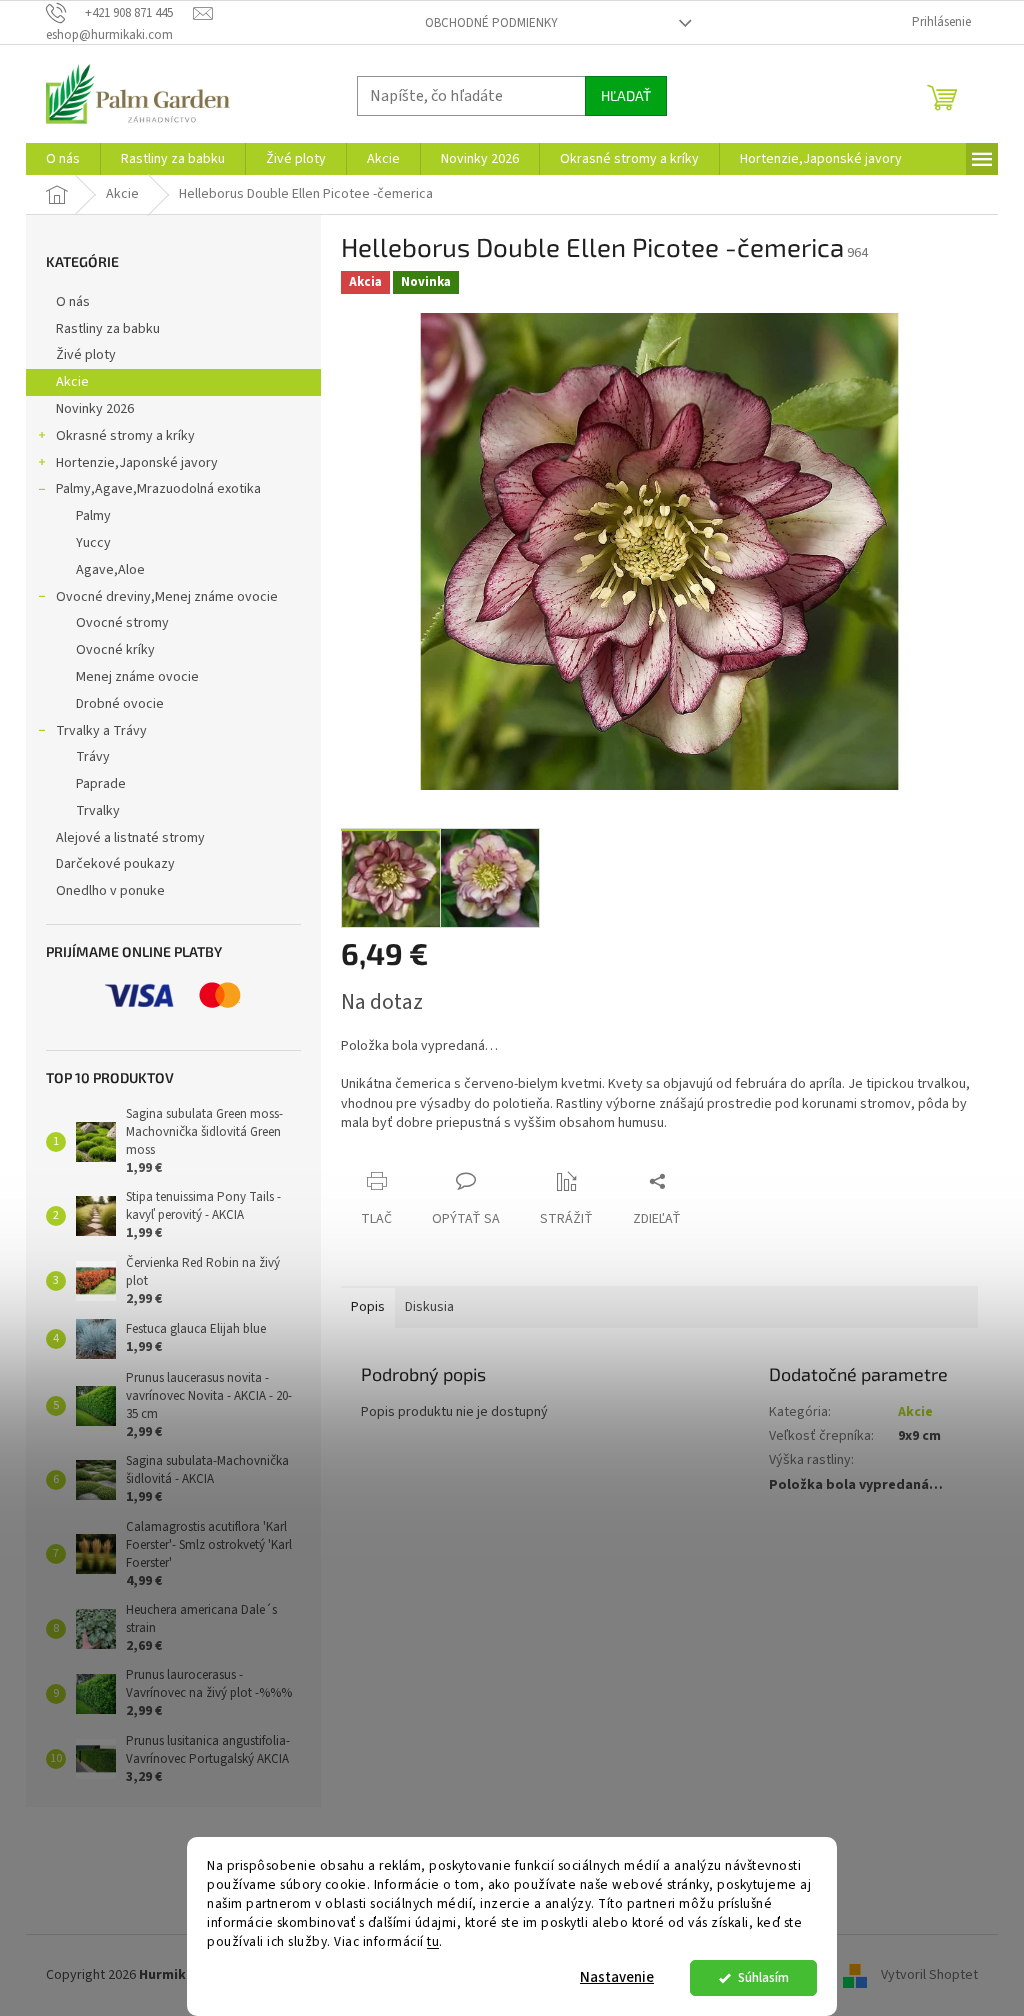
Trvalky (98, 811)
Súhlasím (763, 1977)
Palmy (93, 516)
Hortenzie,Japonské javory (137, 463)
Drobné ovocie (120, 704)
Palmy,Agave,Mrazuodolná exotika (158, 489)
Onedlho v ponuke (110, 891)
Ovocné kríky (115, 650)
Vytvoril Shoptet (929, 1975)
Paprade (101, 784)
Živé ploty (86, 355)
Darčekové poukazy (115, 864)
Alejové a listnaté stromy (130, 838)
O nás (73, 302)
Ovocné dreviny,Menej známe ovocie (167, 597)
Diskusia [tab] (429, 1307)
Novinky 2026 (95, 409)
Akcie (72, 382)
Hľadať (626, 95)
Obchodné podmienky (491, 23)
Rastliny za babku (108, 329)
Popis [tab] (368, 1307)
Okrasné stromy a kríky (125, 436)
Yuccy (93, 543)
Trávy (93, 757)
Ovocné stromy (122, 623)
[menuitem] (63, 159)
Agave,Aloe (110, 570)
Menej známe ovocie (137, 677)
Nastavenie (617, 1977)
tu (433, 1941)
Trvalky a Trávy (101, 731)
